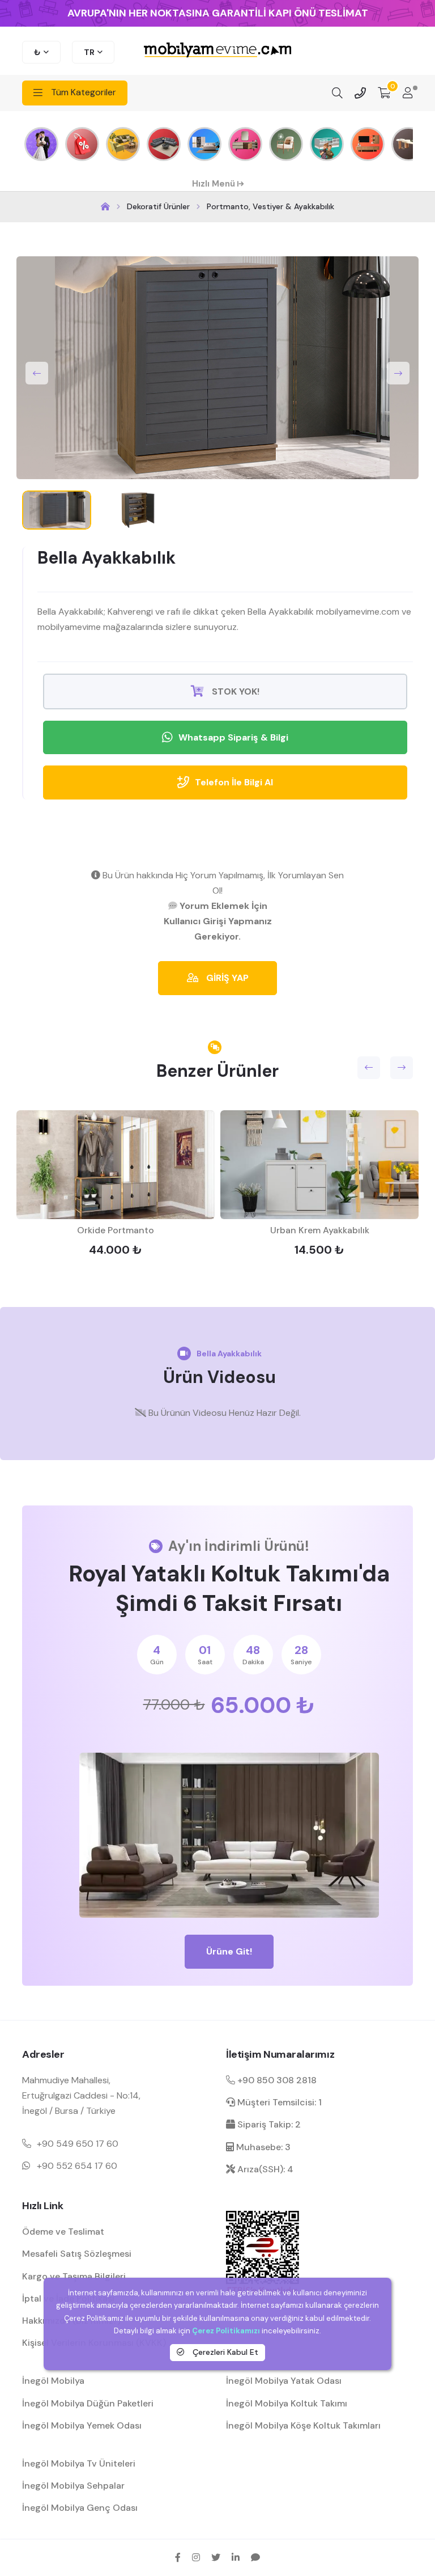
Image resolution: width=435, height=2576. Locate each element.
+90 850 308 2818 (276, 2080)
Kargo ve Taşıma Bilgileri (74, 2276)
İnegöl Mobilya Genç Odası (80, 2508)
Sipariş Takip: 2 (268, 2124)
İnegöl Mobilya (53, 2381)
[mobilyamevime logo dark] (217, 51)
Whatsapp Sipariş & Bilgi (233, 737)
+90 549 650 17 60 (78, 2144)
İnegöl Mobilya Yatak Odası (284, 2381)
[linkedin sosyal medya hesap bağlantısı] (236, 2557)
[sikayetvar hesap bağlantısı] (255, 2557)
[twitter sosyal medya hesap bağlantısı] (216, 2557)
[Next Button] (398, 373)
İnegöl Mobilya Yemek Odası (82, 2425)
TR (89, 52)
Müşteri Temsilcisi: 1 (278, 2102)
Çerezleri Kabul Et (224, 2352)
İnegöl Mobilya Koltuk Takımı (287, 2403)
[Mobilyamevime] (105, 207)
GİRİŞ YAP (226, 978)
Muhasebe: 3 (262, 2147)
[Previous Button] (37, 373)
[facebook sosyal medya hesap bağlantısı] (178, 2557)
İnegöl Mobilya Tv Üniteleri (79, 2463)
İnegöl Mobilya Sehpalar (73, 2486)
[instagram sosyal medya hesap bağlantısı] (196, 2557)
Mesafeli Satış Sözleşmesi (77, 2254)
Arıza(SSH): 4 (264, 2169)
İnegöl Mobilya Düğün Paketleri (88, 2403)
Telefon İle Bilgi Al (234, 782)
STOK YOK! (234, 691)
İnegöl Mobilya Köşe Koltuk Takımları (303, 2425)
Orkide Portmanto (116, 1230)
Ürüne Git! (229, 1951)
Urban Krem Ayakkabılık (320, 1230)
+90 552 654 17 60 (77, 2166)
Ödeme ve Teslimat (63, 2232)
